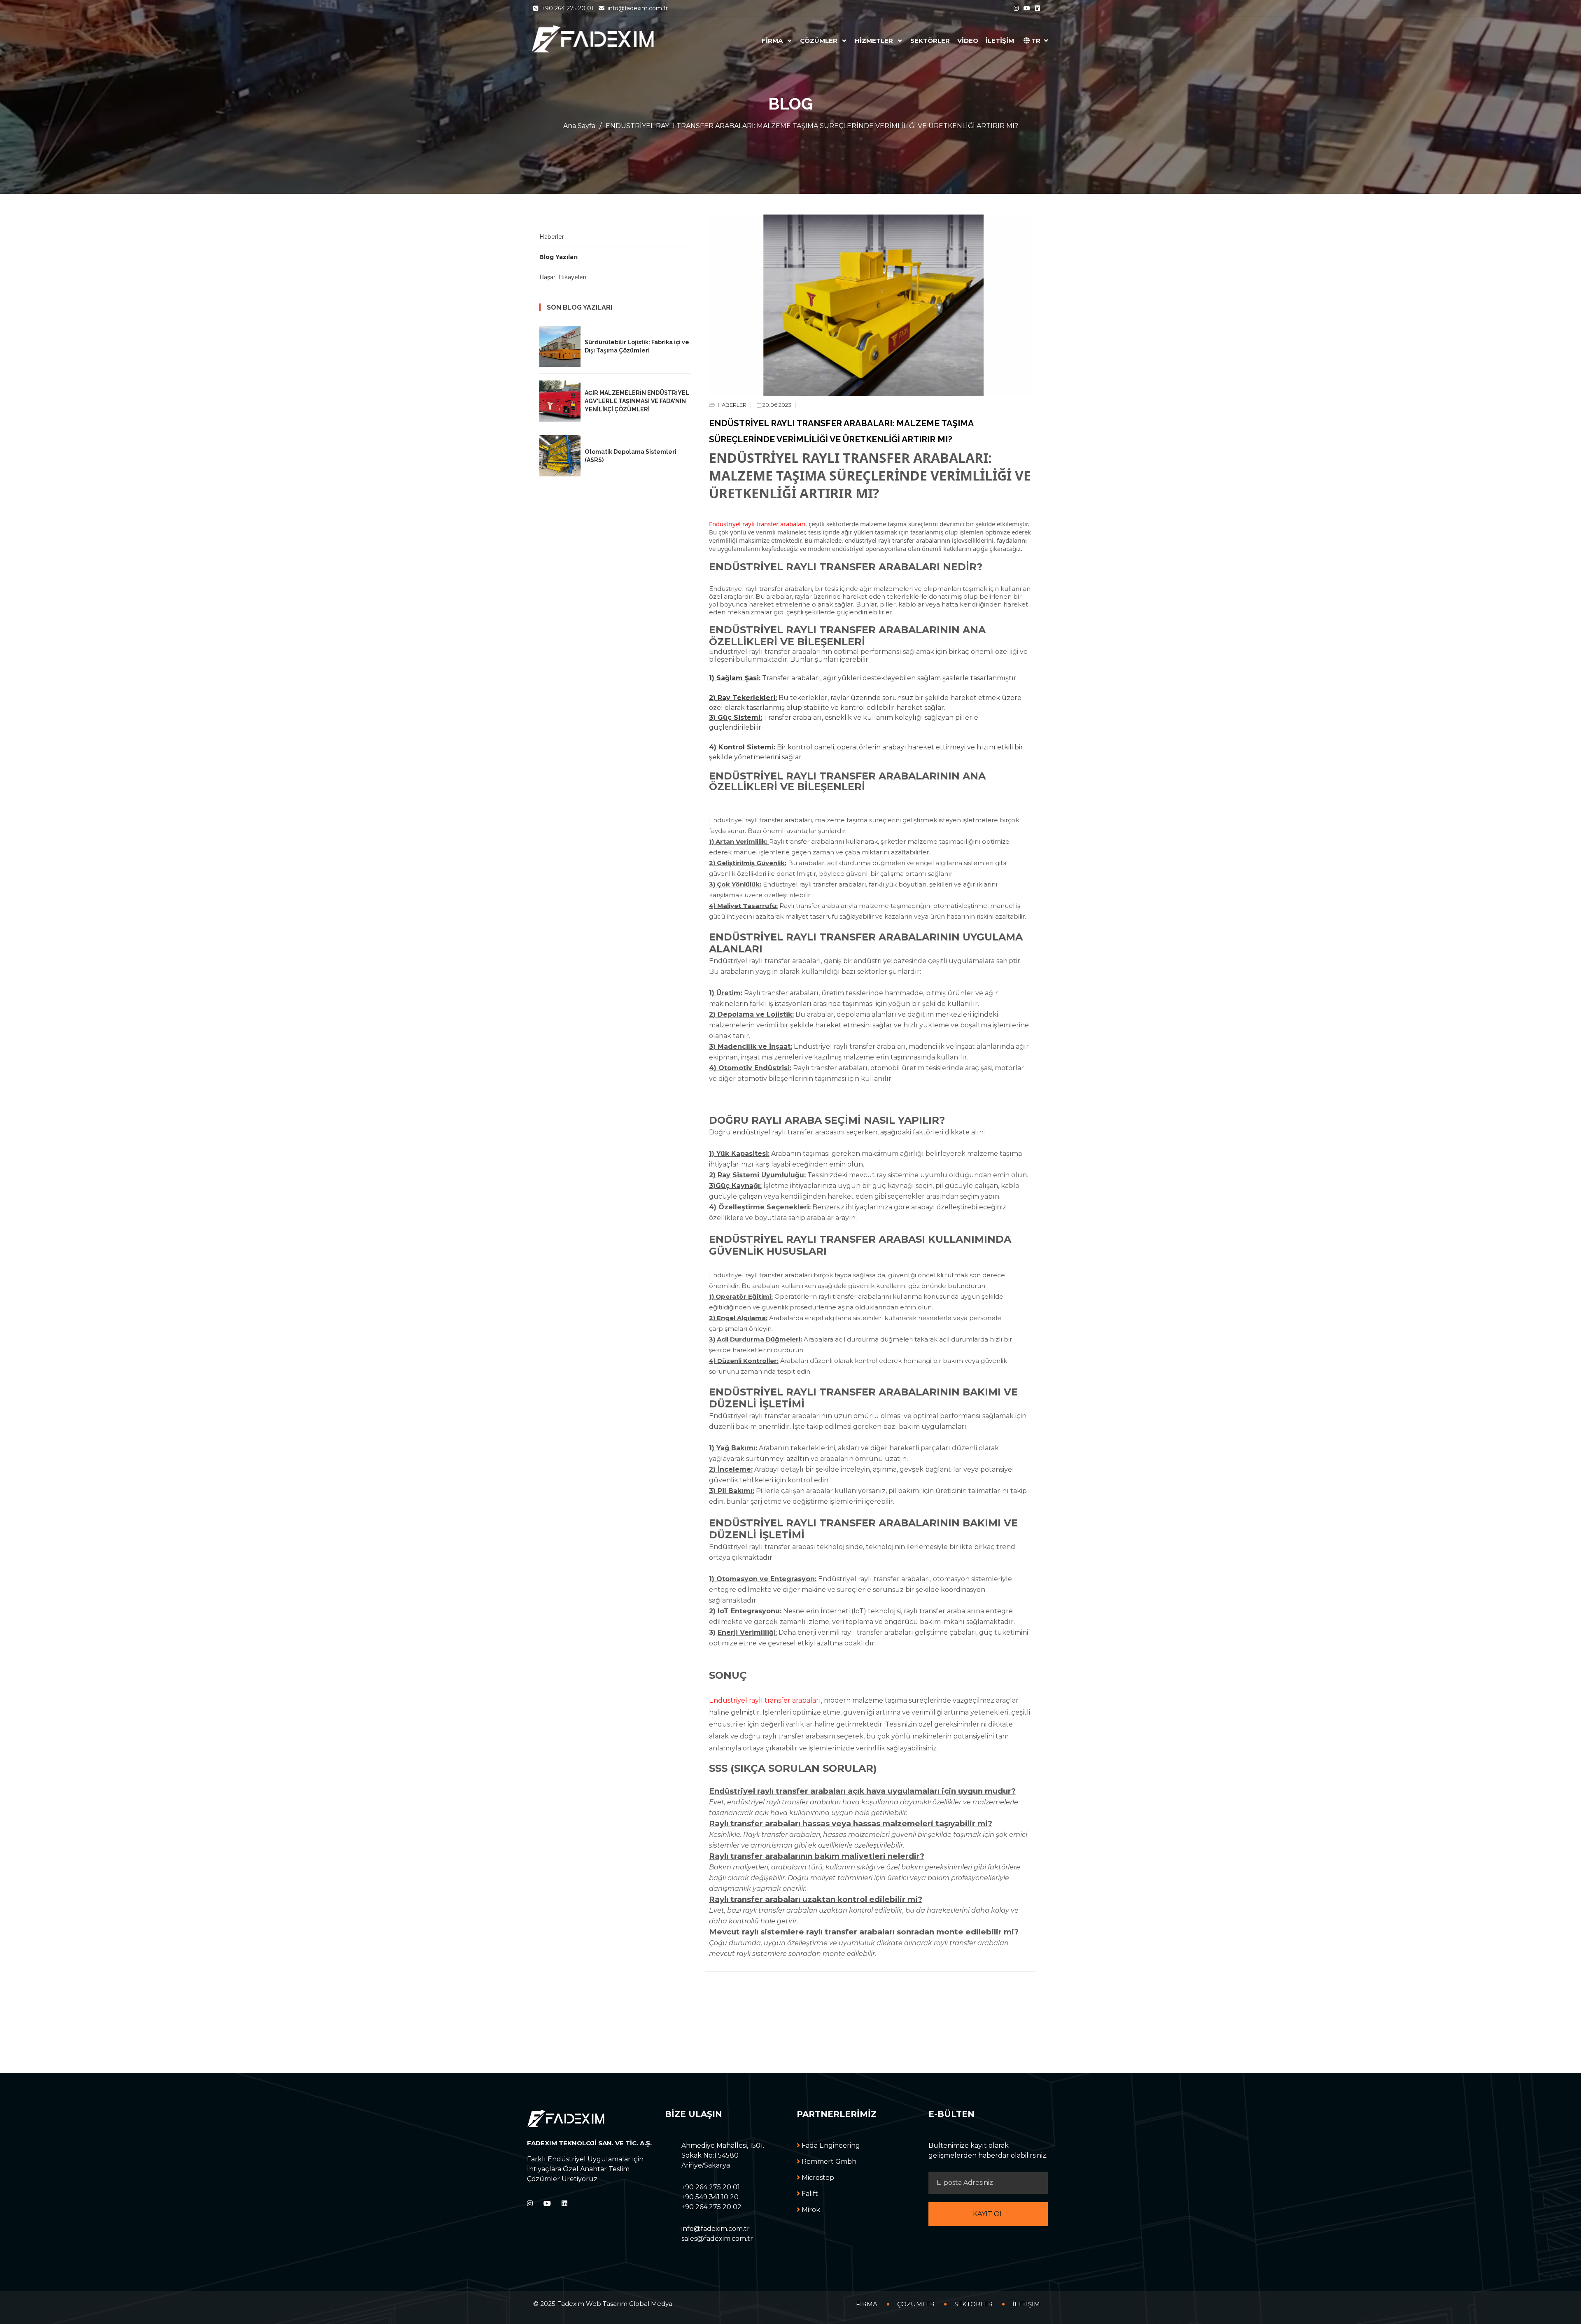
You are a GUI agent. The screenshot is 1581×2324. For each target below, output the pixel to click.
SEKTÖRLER (930, 41)
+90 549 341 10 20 (710, 2197)
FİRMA (773, 41)
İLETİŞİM (1000, 41)
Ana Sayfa (579, 126)
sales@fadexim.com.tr (717, 2239)
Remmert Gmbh (828, 2162)
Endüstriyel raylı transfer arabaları (757, 524)
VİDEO (968, 41)
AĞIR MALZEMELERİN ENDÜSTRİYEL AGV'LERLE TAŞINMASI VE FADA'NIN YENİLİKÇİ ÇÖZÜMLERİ (637, 401)
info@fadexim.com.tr (637, 8)
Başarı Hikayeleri (563, 277)
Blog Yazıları (558, 257)
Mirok (810, 2210)
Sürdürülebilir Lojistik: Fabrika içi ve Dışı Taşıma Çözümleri (637, 346)
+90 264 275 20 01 (568, 8)
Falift (809, 2194)
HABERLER (731, 405)
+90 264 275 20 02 (711, 2207)
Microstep (817, 2178)
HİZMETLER (875, 41)
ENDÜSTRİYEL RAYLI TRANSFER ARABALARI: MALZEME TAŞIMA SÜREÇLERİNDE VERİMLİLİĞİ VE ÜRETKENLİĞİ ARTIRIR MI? (812, 126)
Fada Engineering (830, 2145)
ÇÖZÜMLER (820, 41)
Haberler (552, 237)
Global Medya (651, 2304)
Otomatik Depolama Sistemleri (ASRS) (631, 456)
